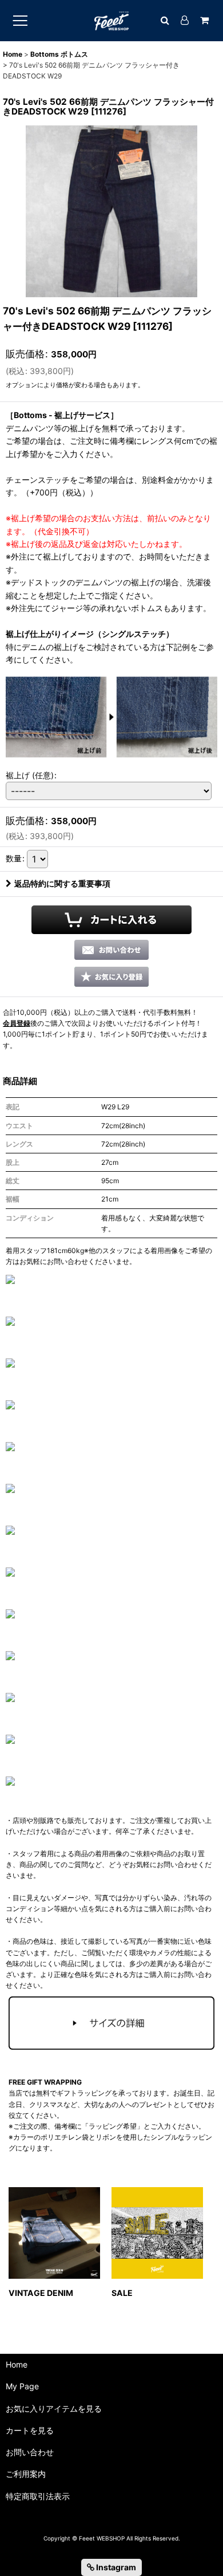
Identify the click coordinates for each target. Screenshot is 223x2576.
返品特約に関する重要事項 (62, 883)
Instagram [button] (115, 2567)
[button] (111, 977)
